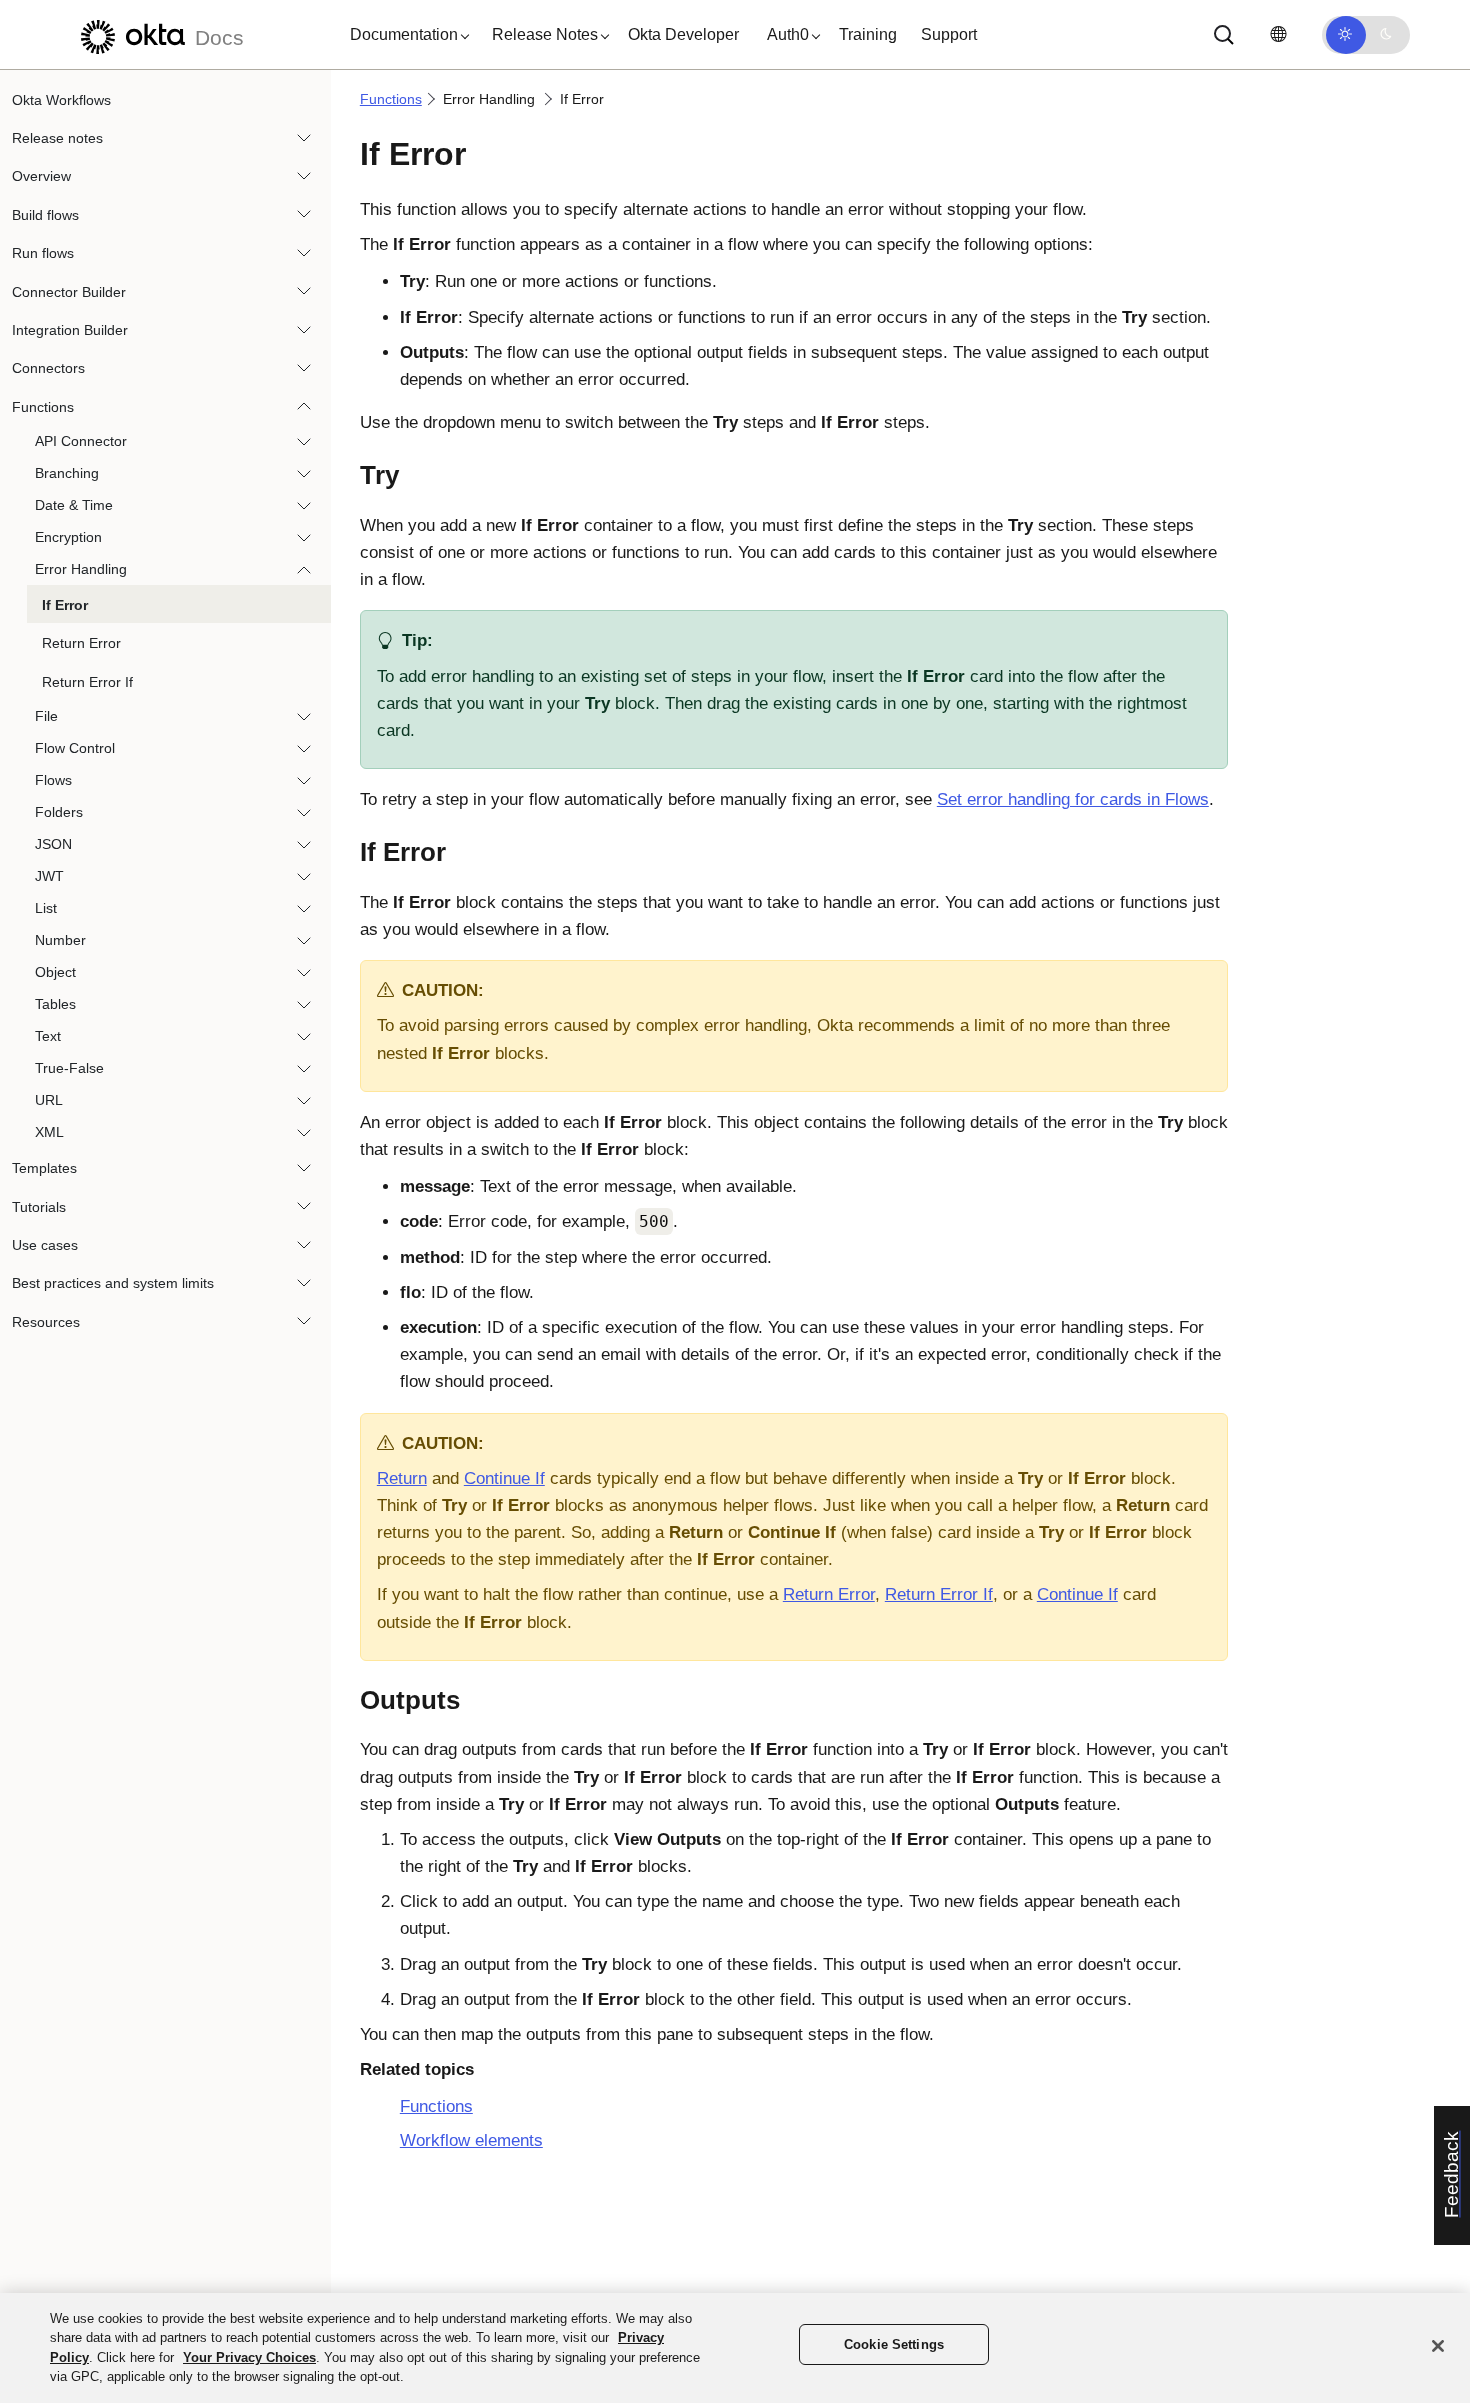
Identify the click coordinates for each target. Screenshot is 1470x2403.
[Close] (1438, 2346)
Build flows (45, 215)
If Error (65, 606)
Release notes (57, 138)
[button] (405, 35)
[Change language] (1278, 34)
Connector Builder (69, 292)
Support (949, 34)
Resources (46, 1322)
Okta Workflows (61, 100)
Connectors (48, 369)
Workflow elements (471, 2140)
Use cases (45, 1245)
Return (402, 1478)
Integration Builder (70, 330)
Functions (43, 407)
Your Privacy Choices (249, 2357)
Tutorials (39, 1207)
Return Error (81, 644)
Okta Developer (683, 34)
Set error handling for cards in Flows (1073, 799)
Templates (44, 1169)
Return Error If (87, 682)
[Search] (1224, 35)
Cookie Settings (894, 2344)
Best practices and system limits (113, 1284)
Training (868, 34)
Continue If (504, 1478)
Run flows (43, 254)
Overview (41, 177)
